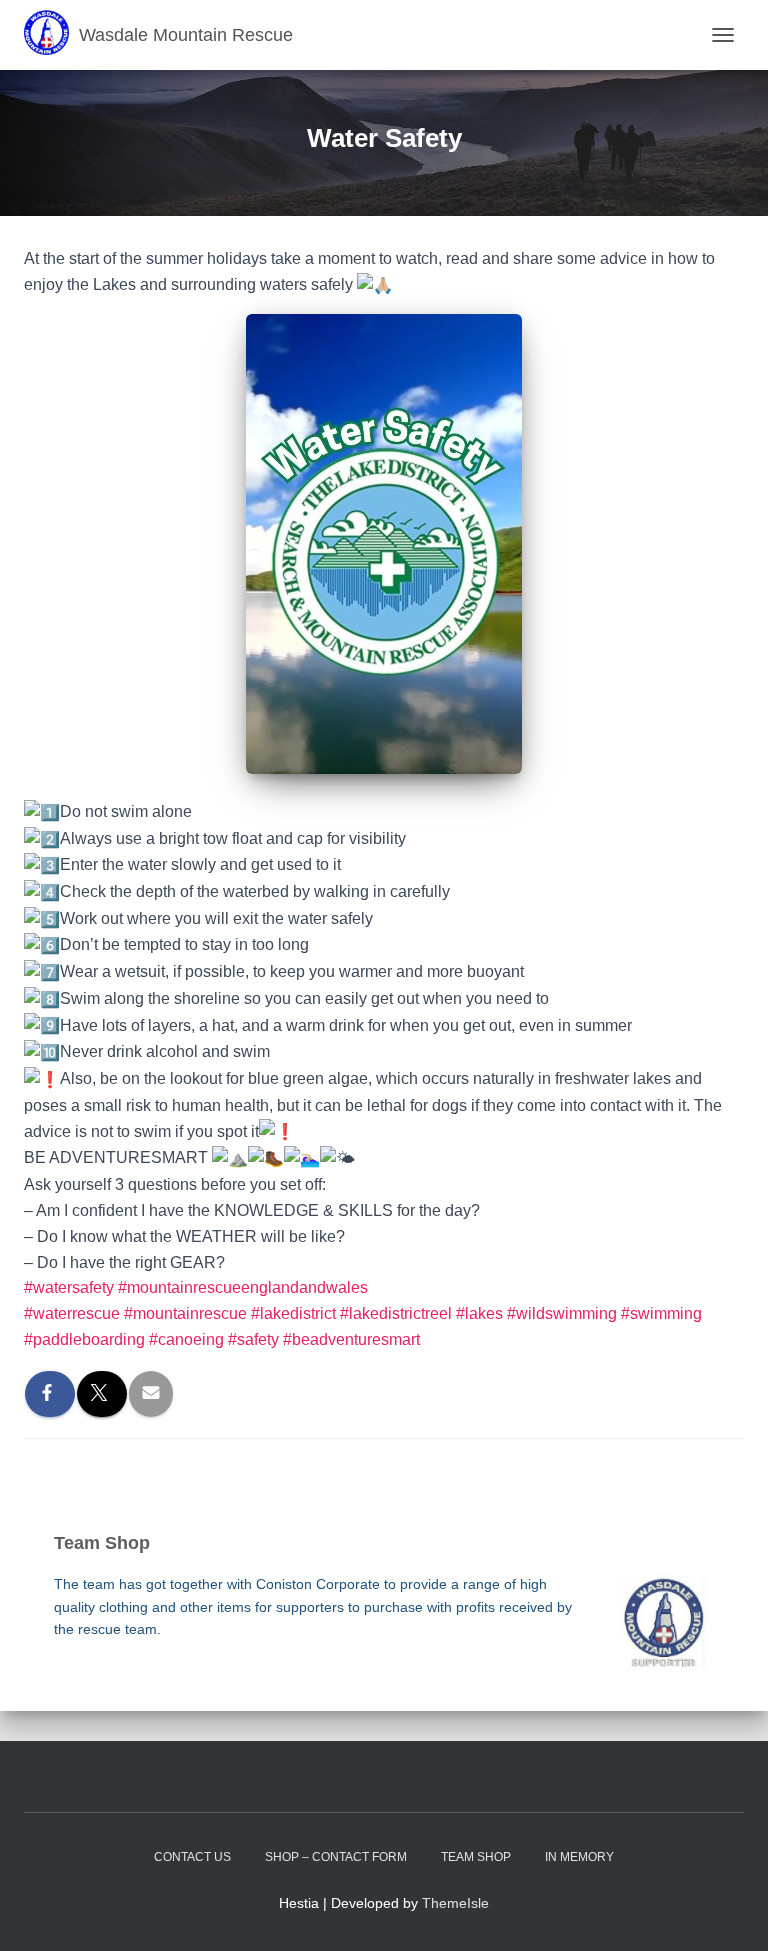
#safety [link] (253, 1339)
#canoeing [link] (186, 1339)
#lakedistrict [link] (293, 1313)
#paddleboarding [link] (84, 1339)
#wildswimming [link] (562, 1313)
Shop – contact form (336, 1857)
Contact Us (192, 1857)
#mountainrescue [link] (185, 1313)
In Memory (579, 1857)
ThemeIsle (455, 1903)
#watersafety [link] (69, 1287)
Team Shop (476, 1857)
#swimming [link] (661, 1313)
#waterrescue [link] (72, 1313)
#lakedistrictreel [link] (396, 1313)
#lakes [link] (479, 1313)
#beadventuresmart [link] (351, 1339)
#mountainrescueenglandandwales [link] (243, 1287)
